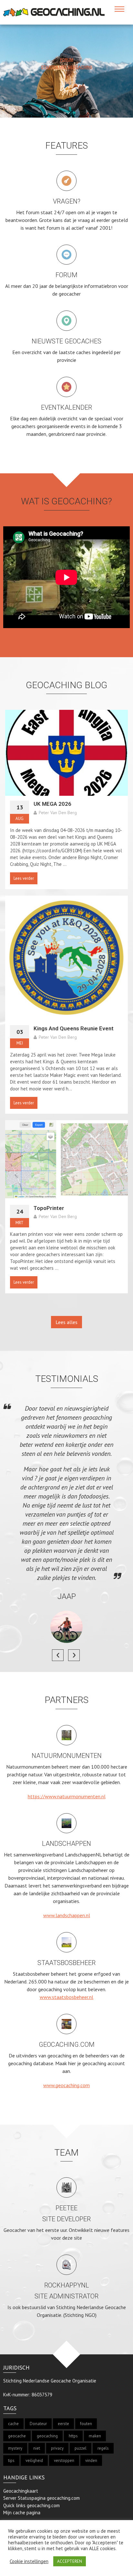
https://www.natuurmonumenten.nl (67, 1796)
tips (11, 2460)
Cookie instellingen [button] (29, 2561)
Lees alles (66, 1322)
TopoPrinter (49, 1208)
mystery (15, 2448)
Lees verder (24, 878)
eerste (63, 2424)
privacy (57, 2448)
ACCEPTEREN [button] (70, 2561)
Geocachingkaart (21, 2491)
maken (95, 2436)
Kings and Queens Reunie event (74, 1028)
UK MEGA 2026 (52, 804)
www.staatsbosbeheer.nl (66, 1997)
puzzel (81, 2448)
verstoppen (64, 2460)
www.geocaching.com (66, 2085)
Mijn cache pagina (22, 2513)
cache (13, 2424)
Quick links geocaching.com (31, 2505)
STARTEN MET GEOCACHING (67, 67)
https (73, 2436)
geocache (17, 2436)
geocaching (47, 2436)
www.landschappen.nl (67, 1915)
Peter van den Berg (58, 813)
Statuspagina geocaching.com (49, 2498)
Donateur (38, 2424)
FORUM (67, 60)
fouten (86, 2424)
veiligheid (34, 2460)
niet (37, 2448)
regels (103, 2448)
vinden (91, 2460)
